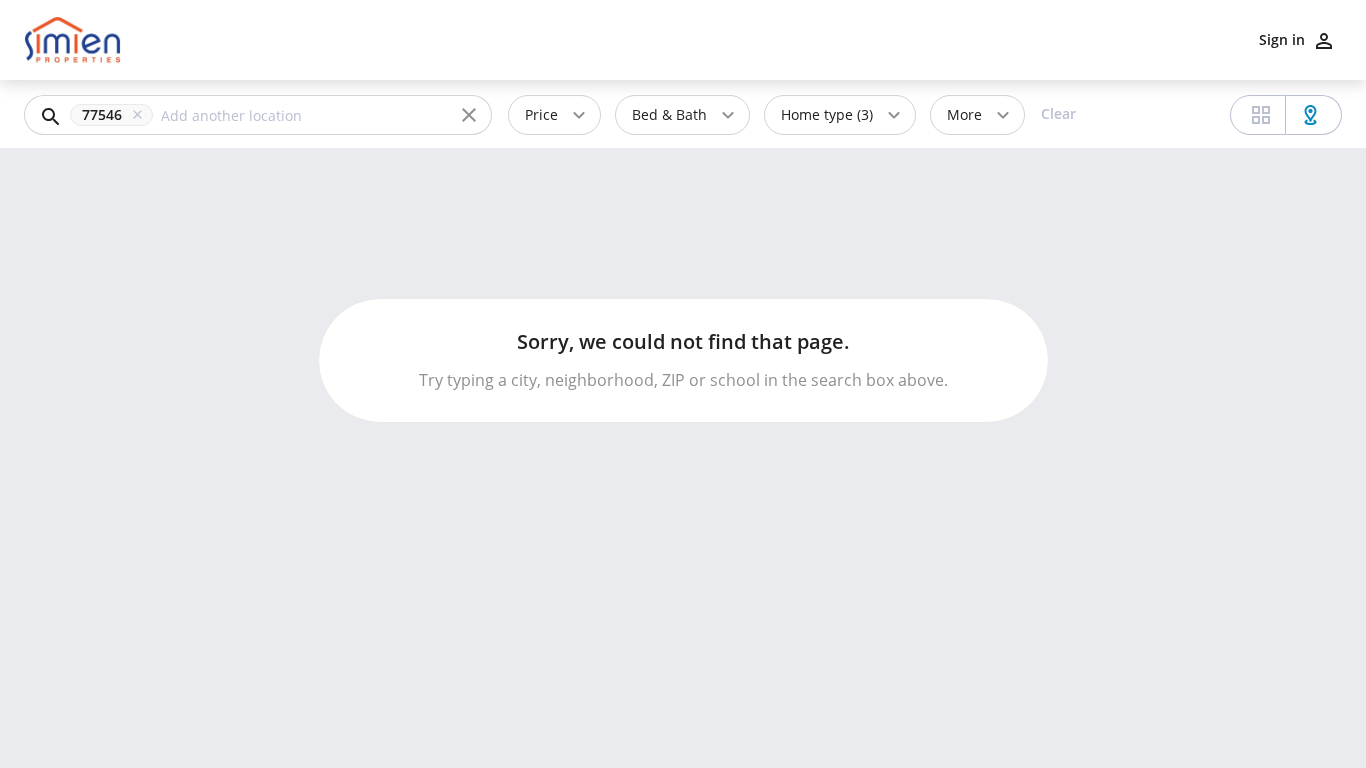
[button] (115, 115)
